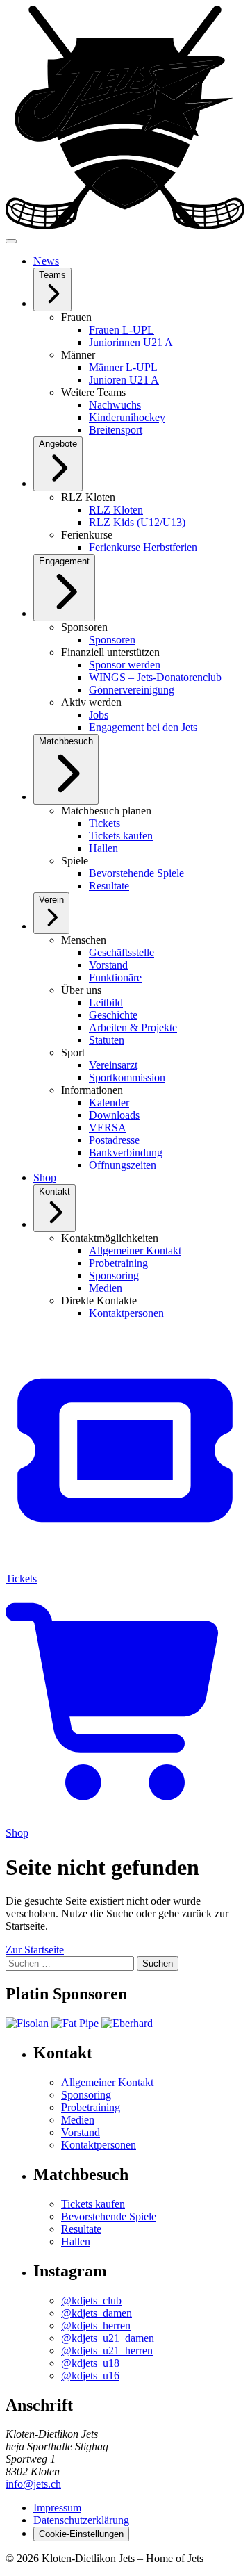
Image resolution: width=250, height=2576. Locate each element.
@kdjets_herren (96, 2325)
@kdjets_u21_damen (108, 2338)
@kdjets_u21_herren (107, 2351)
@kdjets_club (91, 2300)
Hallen (76, 2241)
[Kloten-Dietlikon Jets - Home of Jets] (125, 225)
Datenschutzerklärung (81, 2520)
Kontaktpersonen (99, 2145)
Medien (78, 2120)
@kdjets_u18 (90, 2363)
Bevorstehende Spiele (109, 2216)
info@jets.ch (33, 2484)
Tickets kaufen (93, 2204)
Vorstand (81, 2132)
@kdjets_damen (97, 2313)
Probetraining (91, 2107)
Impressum (57, 2508)
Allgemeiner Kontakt (107, 2082)
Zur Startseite (35, 1950)
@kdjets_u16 (90, 2376)
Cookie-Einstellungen (81, 2534)
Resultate (81, 2229)
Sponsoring (86, 2095)
